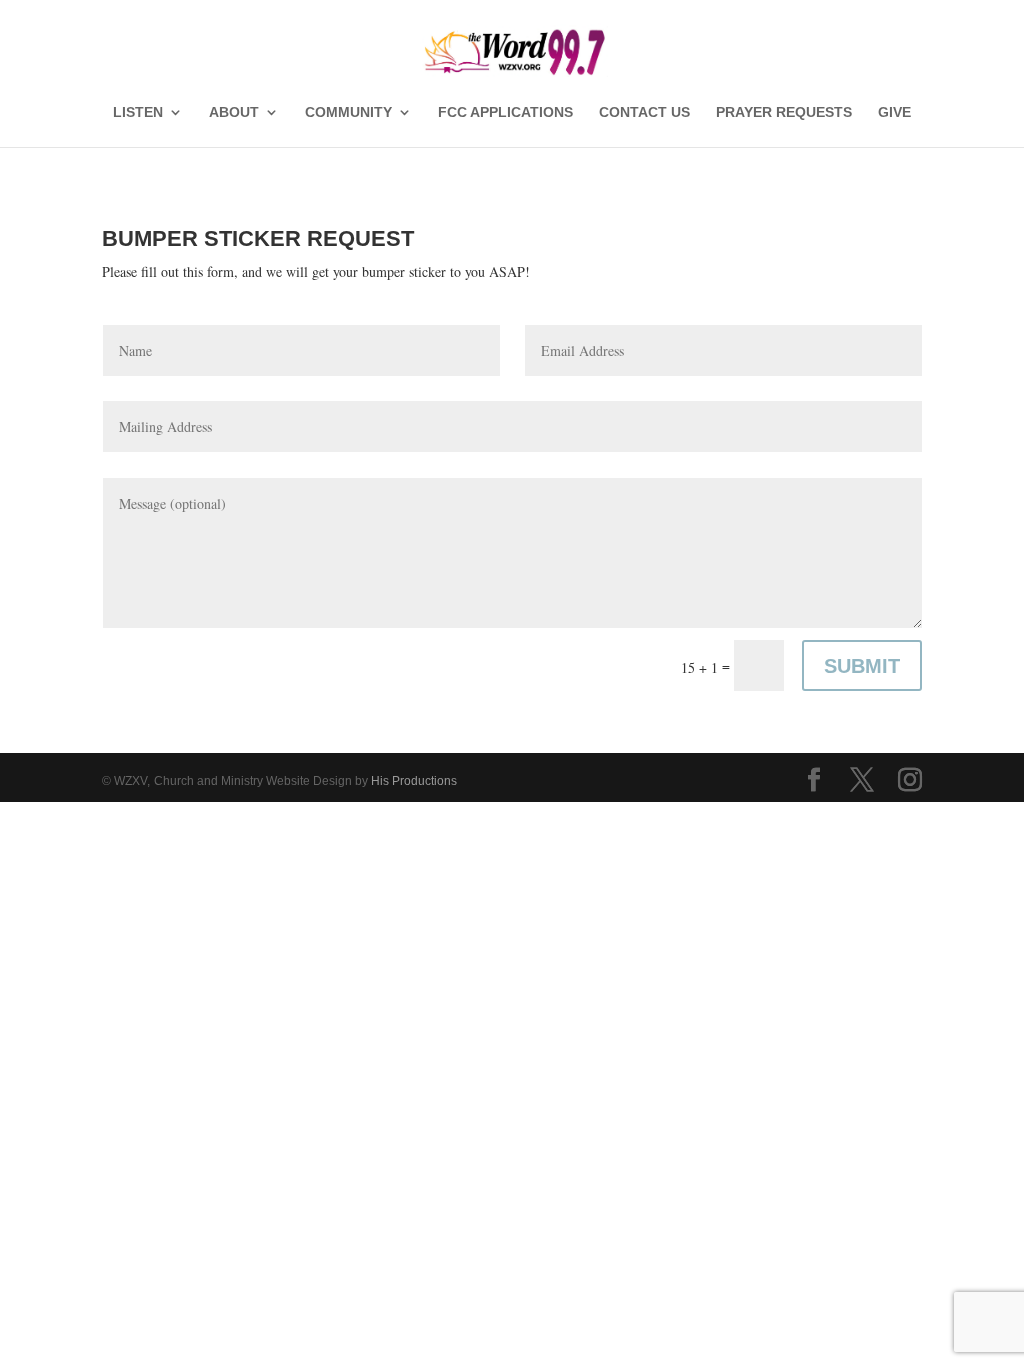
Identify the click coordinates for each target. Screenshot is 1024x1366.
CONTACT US (644, 112)
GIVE (894, 112)
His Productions (414, 781)
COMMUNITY (348, 112)
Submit (862, 666)
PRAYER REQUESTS (784, 112)
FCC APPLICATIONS (505, 112)
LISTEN (138, 112)
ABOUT (234, 112)
